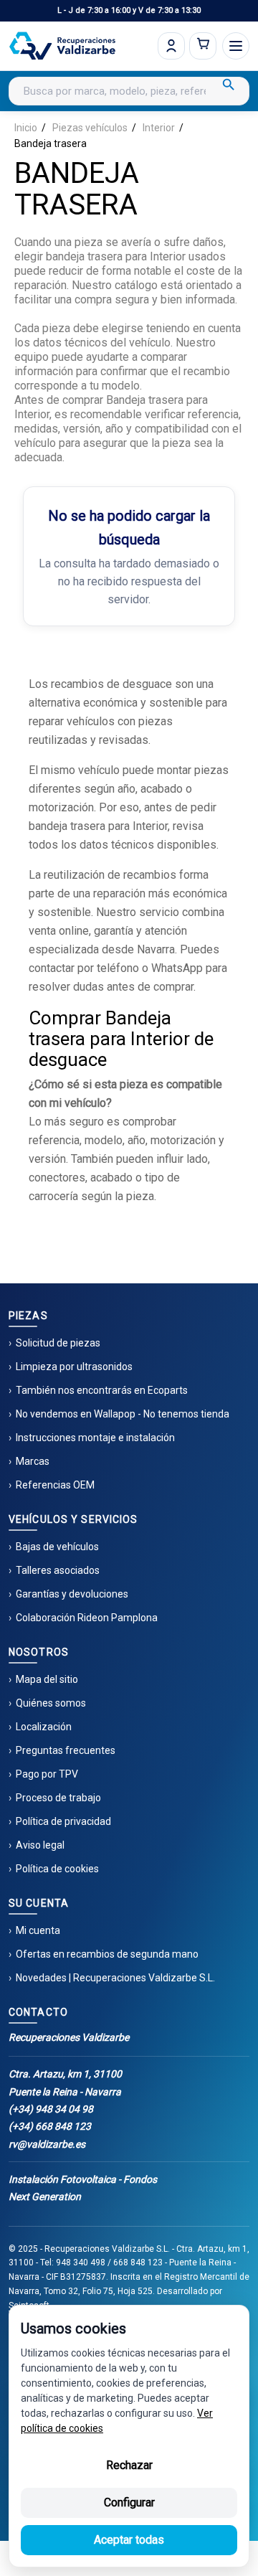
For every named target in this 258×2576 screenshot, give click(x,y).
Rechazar (129, 2465)
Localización (44, 1727)
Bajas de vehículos (57, 1547)
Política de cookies (57, 1869)
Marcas (33, 1461)
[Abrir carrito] (203, 46)
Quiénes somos (51, 1703)
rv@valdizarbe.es (47, 2144)
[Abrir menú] (236, 46)
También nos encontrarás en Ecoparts (102, 1390)
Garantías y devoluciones (72, 1594)
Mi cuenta (38, 1930)
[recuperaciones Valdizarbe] (62, 46)
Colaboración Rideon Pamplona (87, 1618)
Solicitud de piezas (58, 1343)
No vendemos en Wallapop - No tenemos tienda (123, 1414)
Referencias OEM (55, 1485)
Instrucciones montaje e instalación (95, 1438)
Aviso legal (40, 1845)
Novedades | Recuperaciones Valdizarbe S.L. (115, 1978)
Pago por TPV (47, 1774)
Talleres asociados (58, 1570)
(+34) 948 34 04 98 (51, 2109)
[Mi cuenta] (171, 46)
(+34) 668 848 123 (50, 2126)
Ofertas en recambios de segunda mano (107, 1954)
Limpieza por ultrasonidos (74, 1367)
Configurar (129, 2502)
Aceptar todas (129, 2540)
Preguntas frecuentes (66, 1750)
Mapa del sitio (47, 1679)
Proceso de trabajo (58, 1798)
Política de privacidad (63, 1821)
